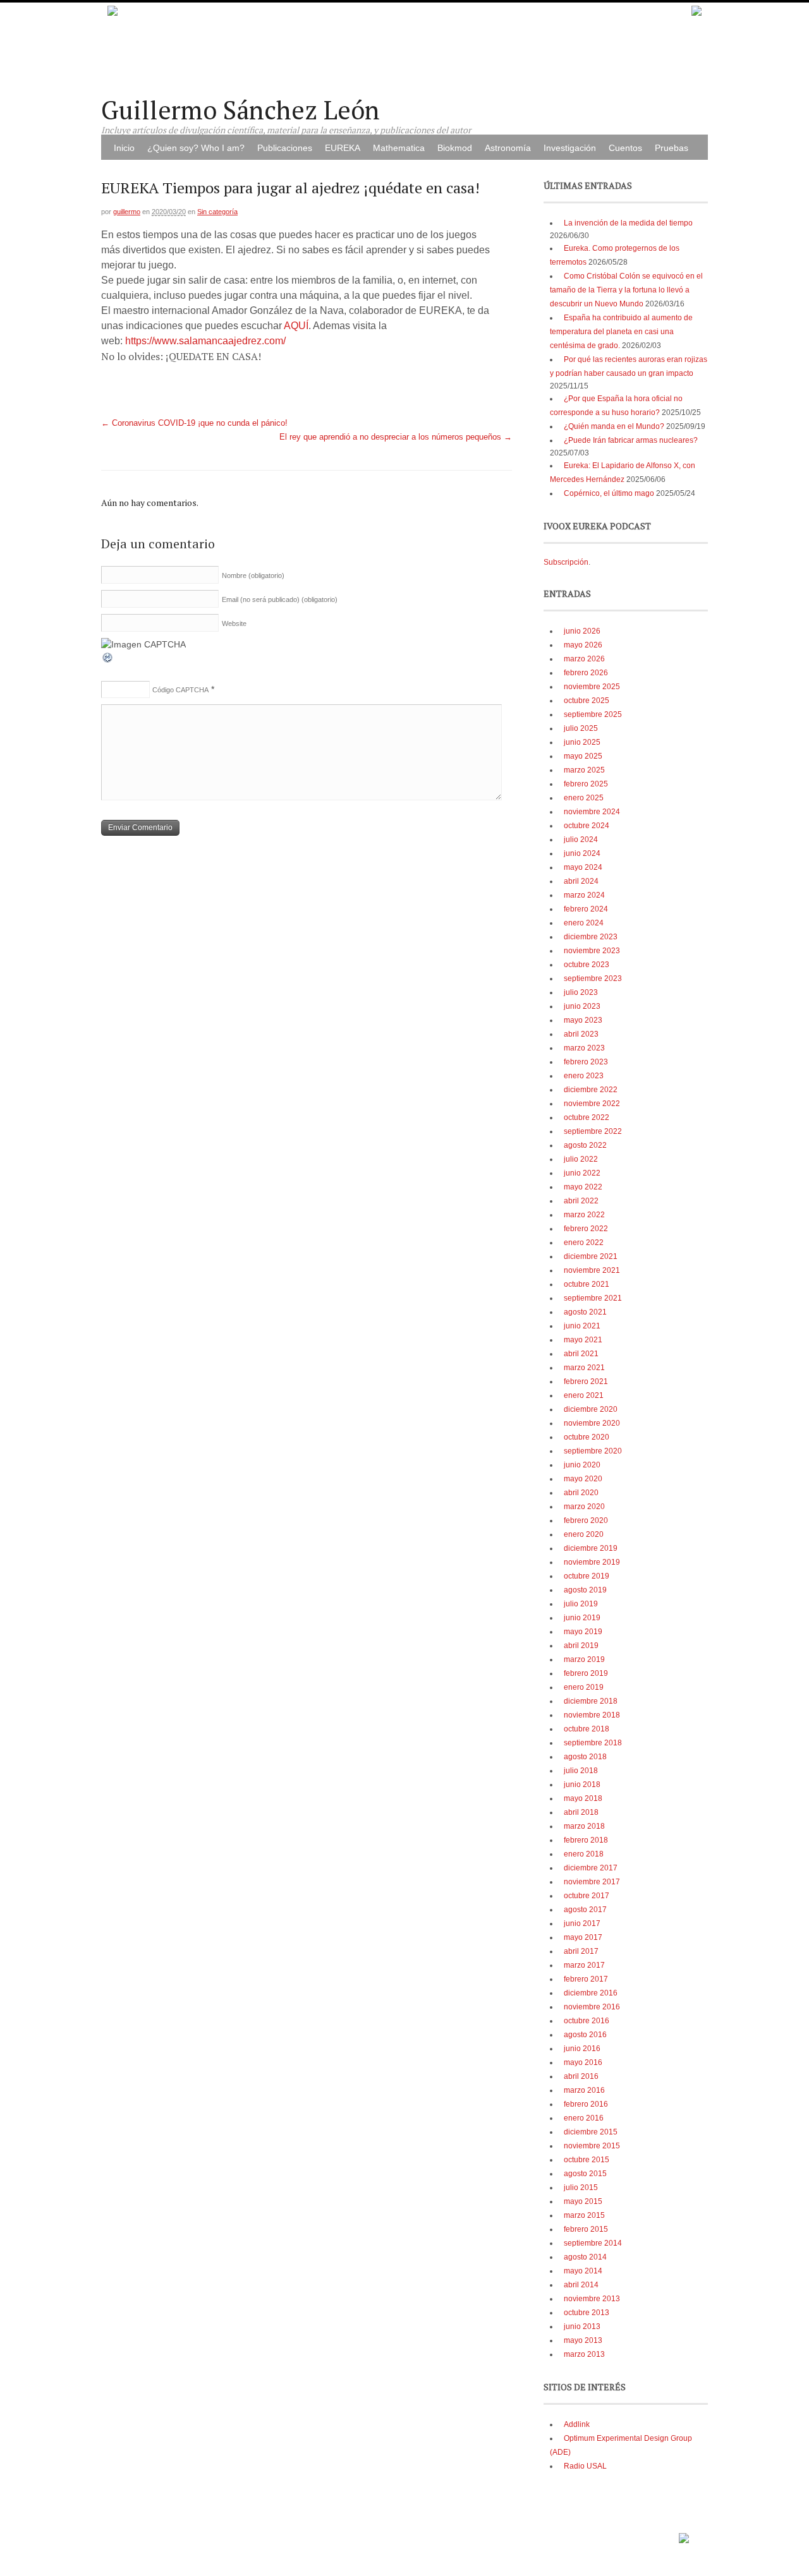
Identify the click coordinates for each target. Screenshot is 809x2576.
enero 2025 (584, 798)
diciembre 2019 (591, 1548)
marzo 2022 (584, 1215)
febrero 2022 (586, 1229)
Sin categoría (217, 212)
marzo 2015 (584, 2215)
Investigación (570, 148)
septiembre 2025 (593, 714)
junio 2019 (582, 1618)
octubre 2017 (587, 1896)
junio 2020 (582, 1465)
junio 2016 (582, 2049)
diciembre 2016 (591, 1993)
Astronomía (508, 148)
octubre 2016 (587, 2021)
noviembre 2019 (592, 1562)
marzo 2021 (584, 1368)
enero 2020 (584, 1534)
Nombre (253, 575)
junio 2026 (582, 631)
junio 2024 (582, 853)
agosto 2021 (585, 1312)
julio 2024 (581, 840)
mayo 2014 (583, 2271)
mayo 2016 (583, 2062)
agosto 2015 (585, 2174)
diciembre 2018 (591, 1701)
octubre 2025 (587, 701)
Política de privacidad (639, 2534)
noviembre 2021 (592, 1270)
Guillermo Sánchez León (240, 110)
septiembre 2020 (593, 1451)
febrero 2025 (586, 784)
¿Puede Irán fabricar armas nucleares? (631, 440)
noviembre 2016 (592, 2007)
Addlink (577, 2424)
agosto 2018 (585, 1757)
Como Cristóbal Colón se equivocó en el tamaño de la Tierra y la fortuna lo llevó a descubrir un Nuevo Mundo (626, 290)
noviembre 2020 (592, 1423)
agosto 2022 (585, 1145)
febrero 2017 (586, 1979)
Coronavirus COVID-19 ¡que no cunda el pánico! (194, 423)
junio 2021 (582, 1326)
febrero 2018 (586, 1840)
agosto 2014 (585, 2257)
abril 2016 (581, 2076)
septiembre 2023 (593, 978)
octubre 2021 (587, 1284)
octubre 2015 (587, 2160)
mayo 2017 (583, 1937)
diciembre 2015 (591, 2132)
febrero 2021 (586, 1381)
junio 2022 (582, 1173)
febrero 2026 (586, 673)
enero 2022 (584, 1243)
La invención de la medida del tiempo (628, 223)
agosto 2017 (585, 1910)
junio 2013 (582, 2326)
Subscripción (566, 562)
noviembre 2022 (592, 1104)
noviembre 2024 (592, 812)
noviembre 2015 (592, 2146)
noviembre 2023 (592, 951)
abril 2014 (581, 2285)
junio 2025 (582, 742)
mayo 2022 (583, 1187)
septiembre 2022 (593, 1131)
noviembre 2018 (592, 1715)
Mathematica (399, 148)
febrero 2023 (586, 1062)
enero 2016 (584, 2118)
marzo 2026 (584, 659)
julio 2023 (581, 992)
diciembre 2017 (591, 1868)
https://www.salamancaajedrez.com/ (205, 341)
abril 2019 (581, 1646)
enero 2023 (584, 1076)
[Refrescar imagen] (108, 661)
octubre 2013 (587, 2313)
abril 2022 (581, 1201)
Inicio (124, 148)
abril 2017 (581, 1951)
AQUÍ (296, 326)
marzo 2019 (584, 1659)
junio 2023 (582, 1006)
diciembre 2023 (591, 937)
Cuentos (625, 148)
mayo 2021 (583, 1340)
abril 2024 (581, 881)
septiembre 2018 (593, 1743)
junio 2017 (582, 1923)
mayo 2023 (583, 1020)
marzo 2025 (584, 770)
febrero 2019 (586, 1673)
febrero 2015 (586, 2229)
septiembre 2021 (593, 1298)
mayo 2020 (583, 1479)
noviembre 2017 (592, 1882)
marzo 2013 (584, 2354)
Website (234, 623)
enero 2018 (584, 1854)
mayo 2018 (583, 1798)
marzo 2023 (584, 1048)
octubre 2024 (587, 826)
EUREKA (343, 148)
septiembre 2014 (593, 2243)
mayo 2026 (583, 645)
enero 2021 (584, 1395)
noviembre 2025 (592, 687)
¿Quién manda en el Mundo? (614, 426)
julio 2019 (581, 1604)
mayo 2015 (583, 2201)
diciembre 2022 (591, 1090)
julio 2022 (581, 1159)
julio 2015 (581, 2188)
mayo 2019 (583, 1632)
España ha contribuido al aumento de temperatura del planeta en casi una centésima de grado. (621, 332)
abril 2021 (581, 1354)
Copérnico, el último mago (609, 493)
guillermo (127, 212)
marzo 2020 (584, 1507)
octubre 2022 (587, 1117)
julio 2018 (581, 1771)
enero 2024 (584, 923)
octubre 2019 (587, 1576)
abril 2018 (581, 1812)
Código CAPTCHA (180, 690)
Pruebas (672, 148)
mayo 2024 (583, 867)
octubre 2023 (587, 965)
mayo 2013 (583, 2340)
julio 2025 (581, 728)
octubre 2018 (587, 1729)
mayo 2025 (583, 756)
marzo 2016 (584, 2090)
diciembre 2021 (591, 1256)
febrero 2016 (586, 2104)
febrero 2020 (586, 1520)
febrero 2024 (586, 909)
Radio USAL (585, 2466)
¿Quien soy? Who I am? (196, 148)
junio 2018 (582, 1785)
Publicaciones (285, 148)
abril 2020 (581, 1493)
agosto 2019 (585, 1590)
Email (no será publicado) (280, 599)
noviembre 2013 (592, 2299)
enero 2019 (584, 1687)
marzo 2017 (584, 1965)
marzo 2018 (584, 1826)
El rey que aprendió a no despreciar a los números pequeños (396, 437)
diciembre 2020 (591, 1409)
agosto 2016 (585, 2035)
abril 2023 (581, 1034)
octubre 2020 (587, 1437)
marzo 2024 (584, 895)
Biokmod (455, 148)
